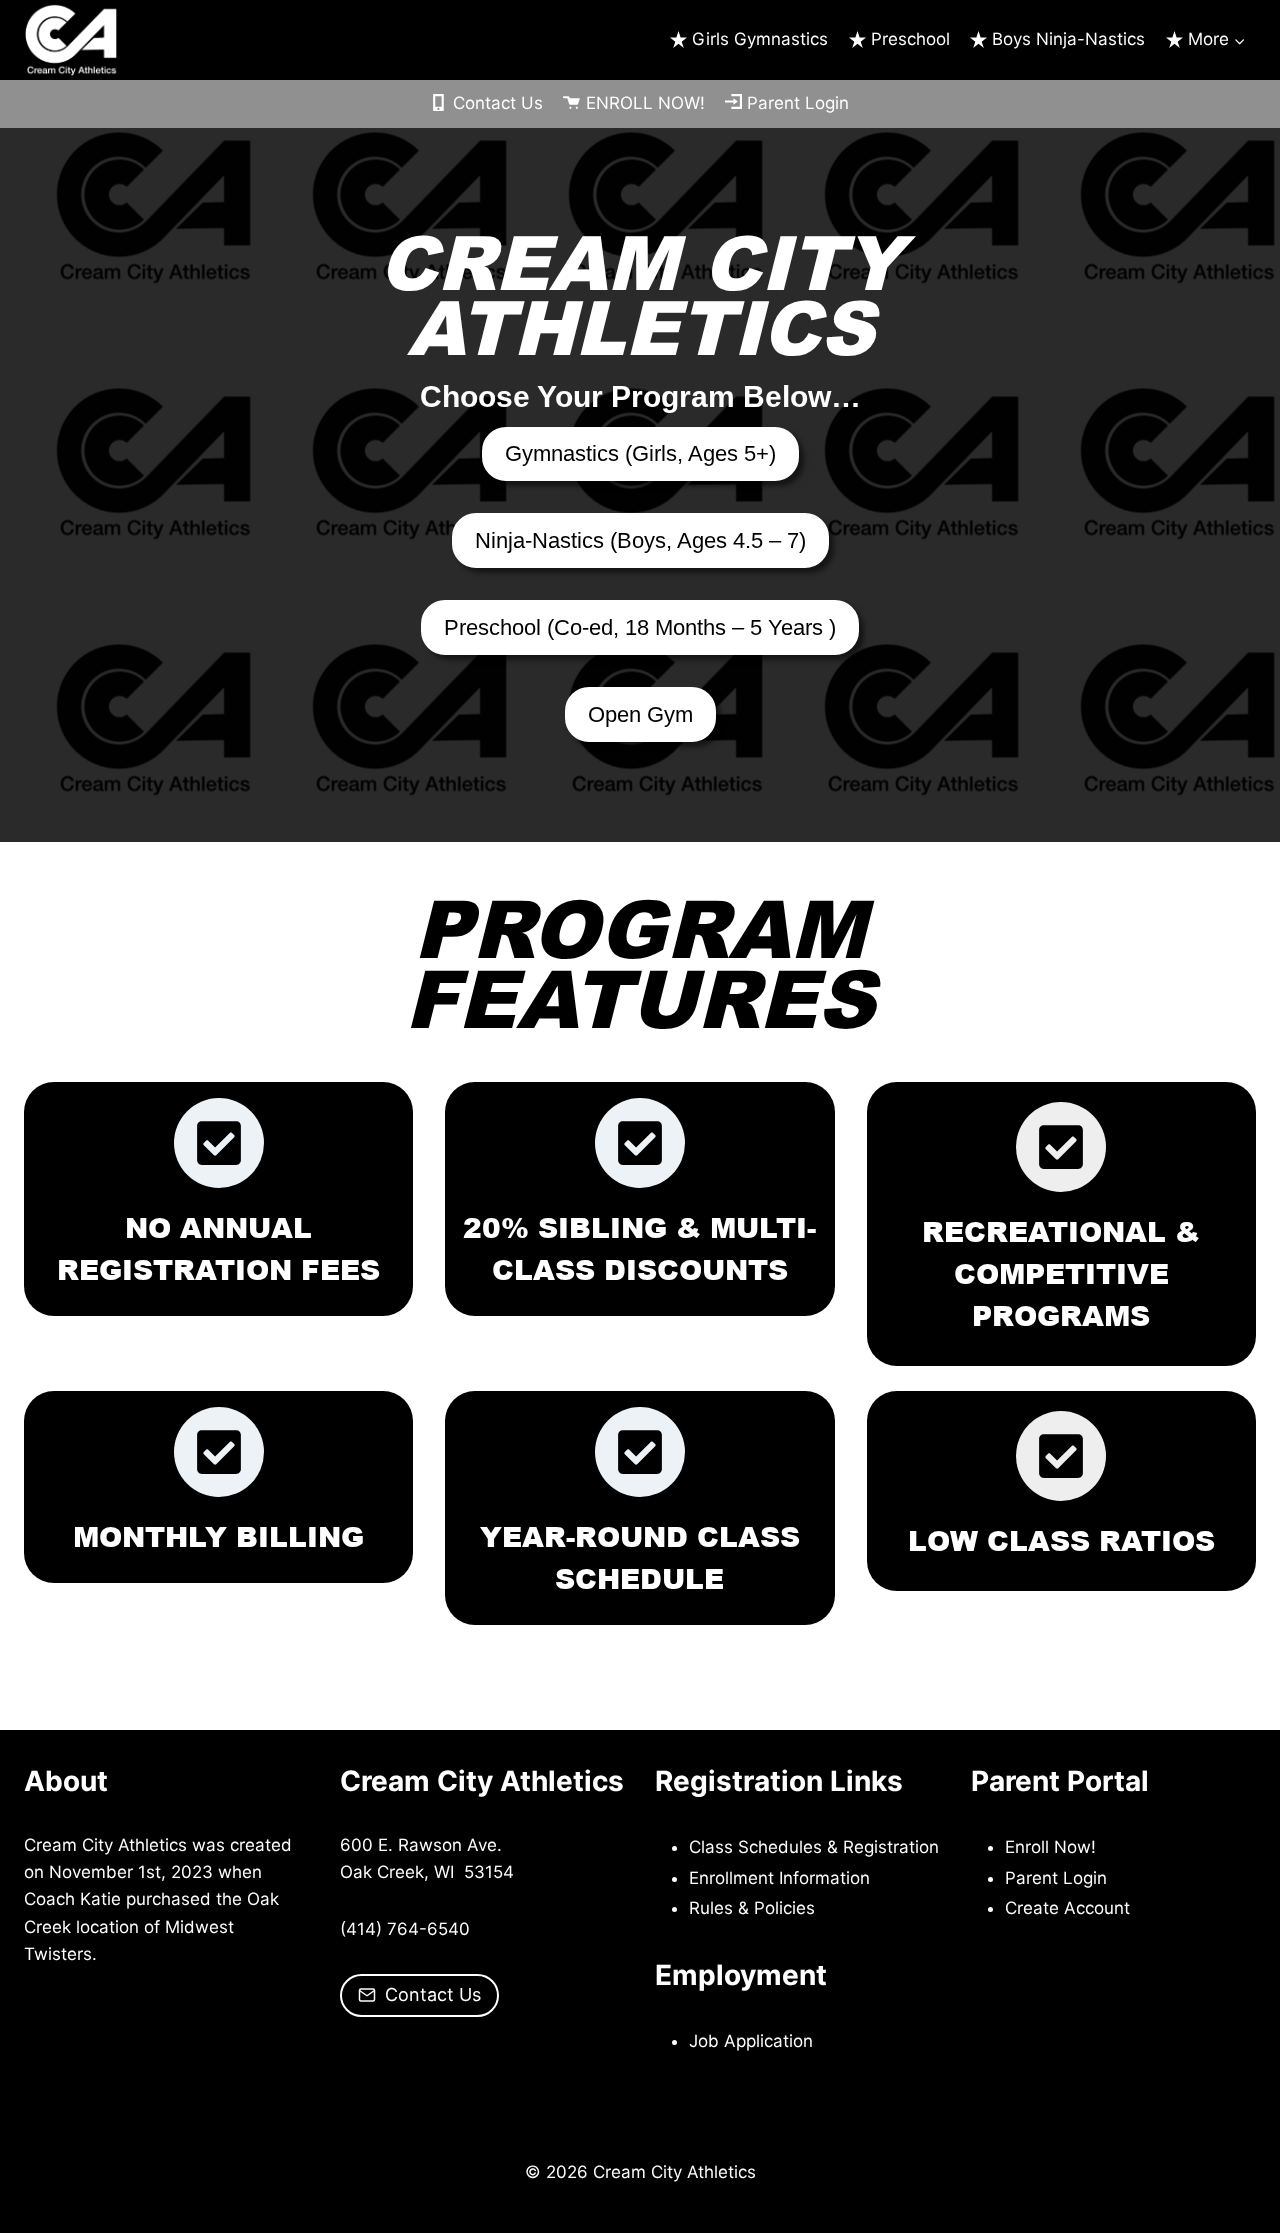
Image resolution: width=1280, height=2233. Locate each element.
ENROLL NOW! (645, 103)
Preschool (910, 39)
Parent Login (798, 103)
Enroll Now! (1050, 1847)
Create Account (1067, 1908)
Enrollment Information (779, 1878)
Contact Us (498, 103)
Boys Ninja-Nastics (1068, 39)
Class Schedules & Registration (814, 1847)
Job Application (751, 2041)
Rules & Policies (752, 1908)
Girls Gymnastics (760, 39)
